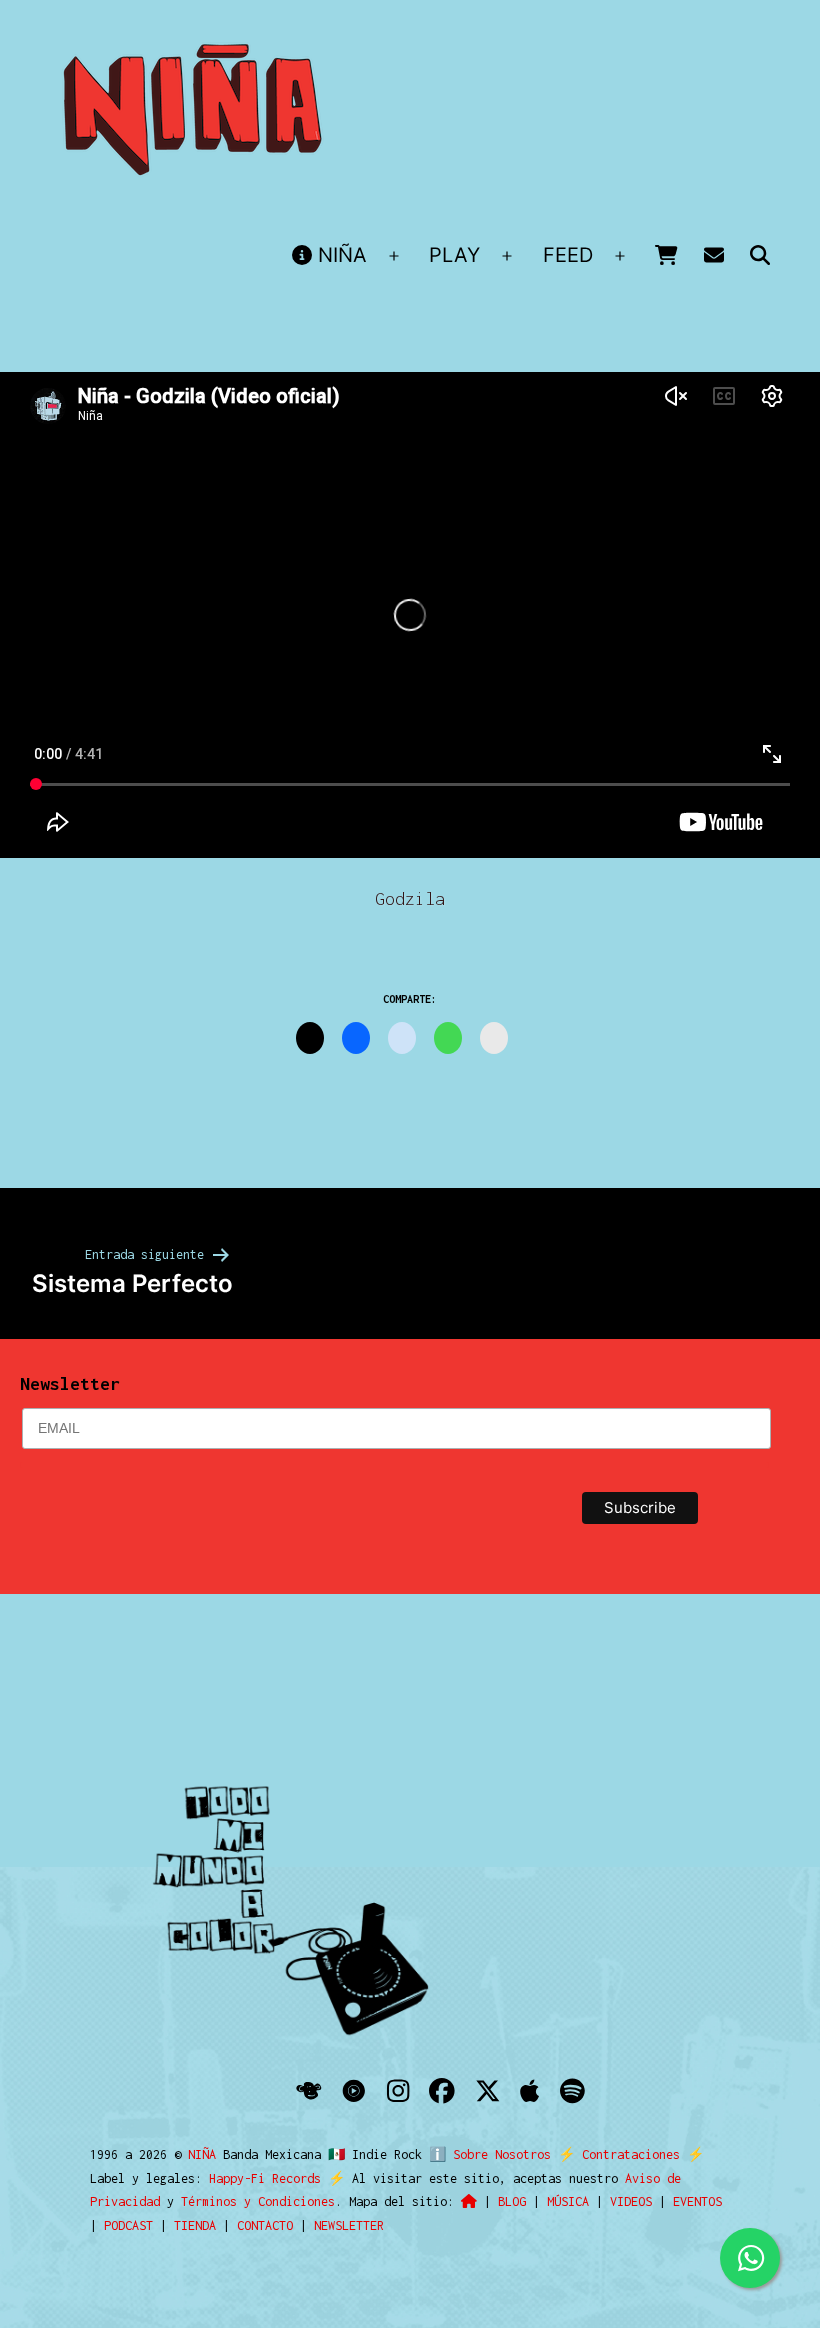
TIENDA (195, 2225)
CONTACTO (265, 2225)
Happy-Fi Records (265, 2178)
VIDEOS (631, 2201)
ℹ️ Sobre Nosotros (490, 2154)
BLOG (512, 2201)
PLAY (454, 255)
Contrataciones (631, 2154)
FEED (568, 255)
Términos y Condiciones (258, 2201)
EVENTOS (697, 2201)
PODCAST (128, 2225)
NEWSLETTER (349, 2225)
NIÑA (339, 255)
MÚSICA (568, 2201)
